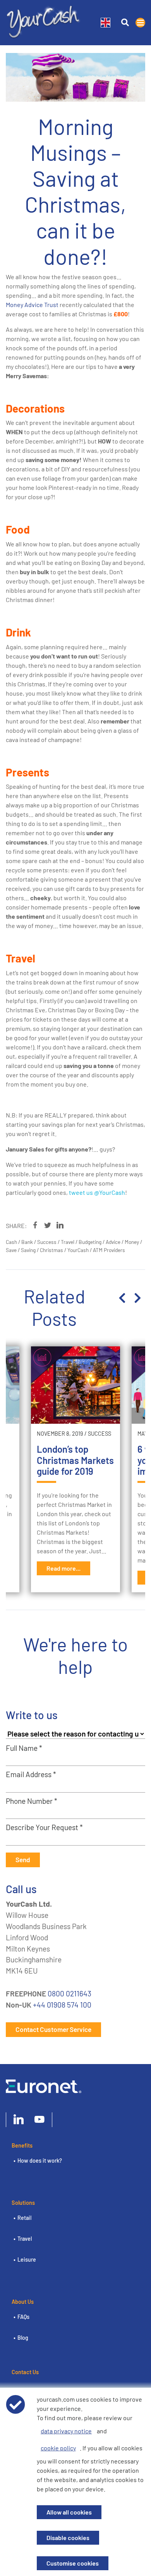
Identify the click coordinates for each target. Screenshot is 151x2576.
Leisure (27, 2260)
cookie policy (58, 2448)
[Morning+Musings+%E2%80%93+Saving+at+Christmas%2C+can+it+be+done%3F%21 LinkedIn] (60, 1225)
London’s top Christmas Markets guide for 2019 (75, 1460)
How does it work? (40, 2161)
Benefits (22, 2145)
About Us (23, 2302)
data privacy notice (66, 2431)
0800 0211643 (69, 1993)
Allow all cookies (69, 2512)
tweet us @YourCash (97, 1192)
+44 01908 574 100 (62, 2005)
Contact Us (25, 2372)
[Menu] (140, 23)
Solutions (23, 2203)
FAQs (23, 2317)
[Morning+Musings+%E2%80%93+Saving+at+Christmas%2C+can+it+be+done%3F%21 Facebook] (35, 1225)
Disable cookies (68, 2538)
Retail (24, 2218)
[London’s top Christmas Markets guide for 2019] (75, 1385)
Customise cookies (73, 2563)
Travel (25, 2239)
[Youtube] (39, 2120)
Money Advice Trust (32, 305)
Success (100, 1434)
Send (23, 1859)
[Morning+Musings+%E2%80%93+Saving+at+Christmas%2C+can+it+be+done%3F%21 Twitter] (48, 1225)
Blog (23, 2338)
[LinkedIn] (19, 2120)
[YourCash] (44, 20)
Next (137, 1298)
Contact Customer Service (53, 2029)
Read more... (63, 1568)
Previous (122, 1298)
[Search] (125, 23)
